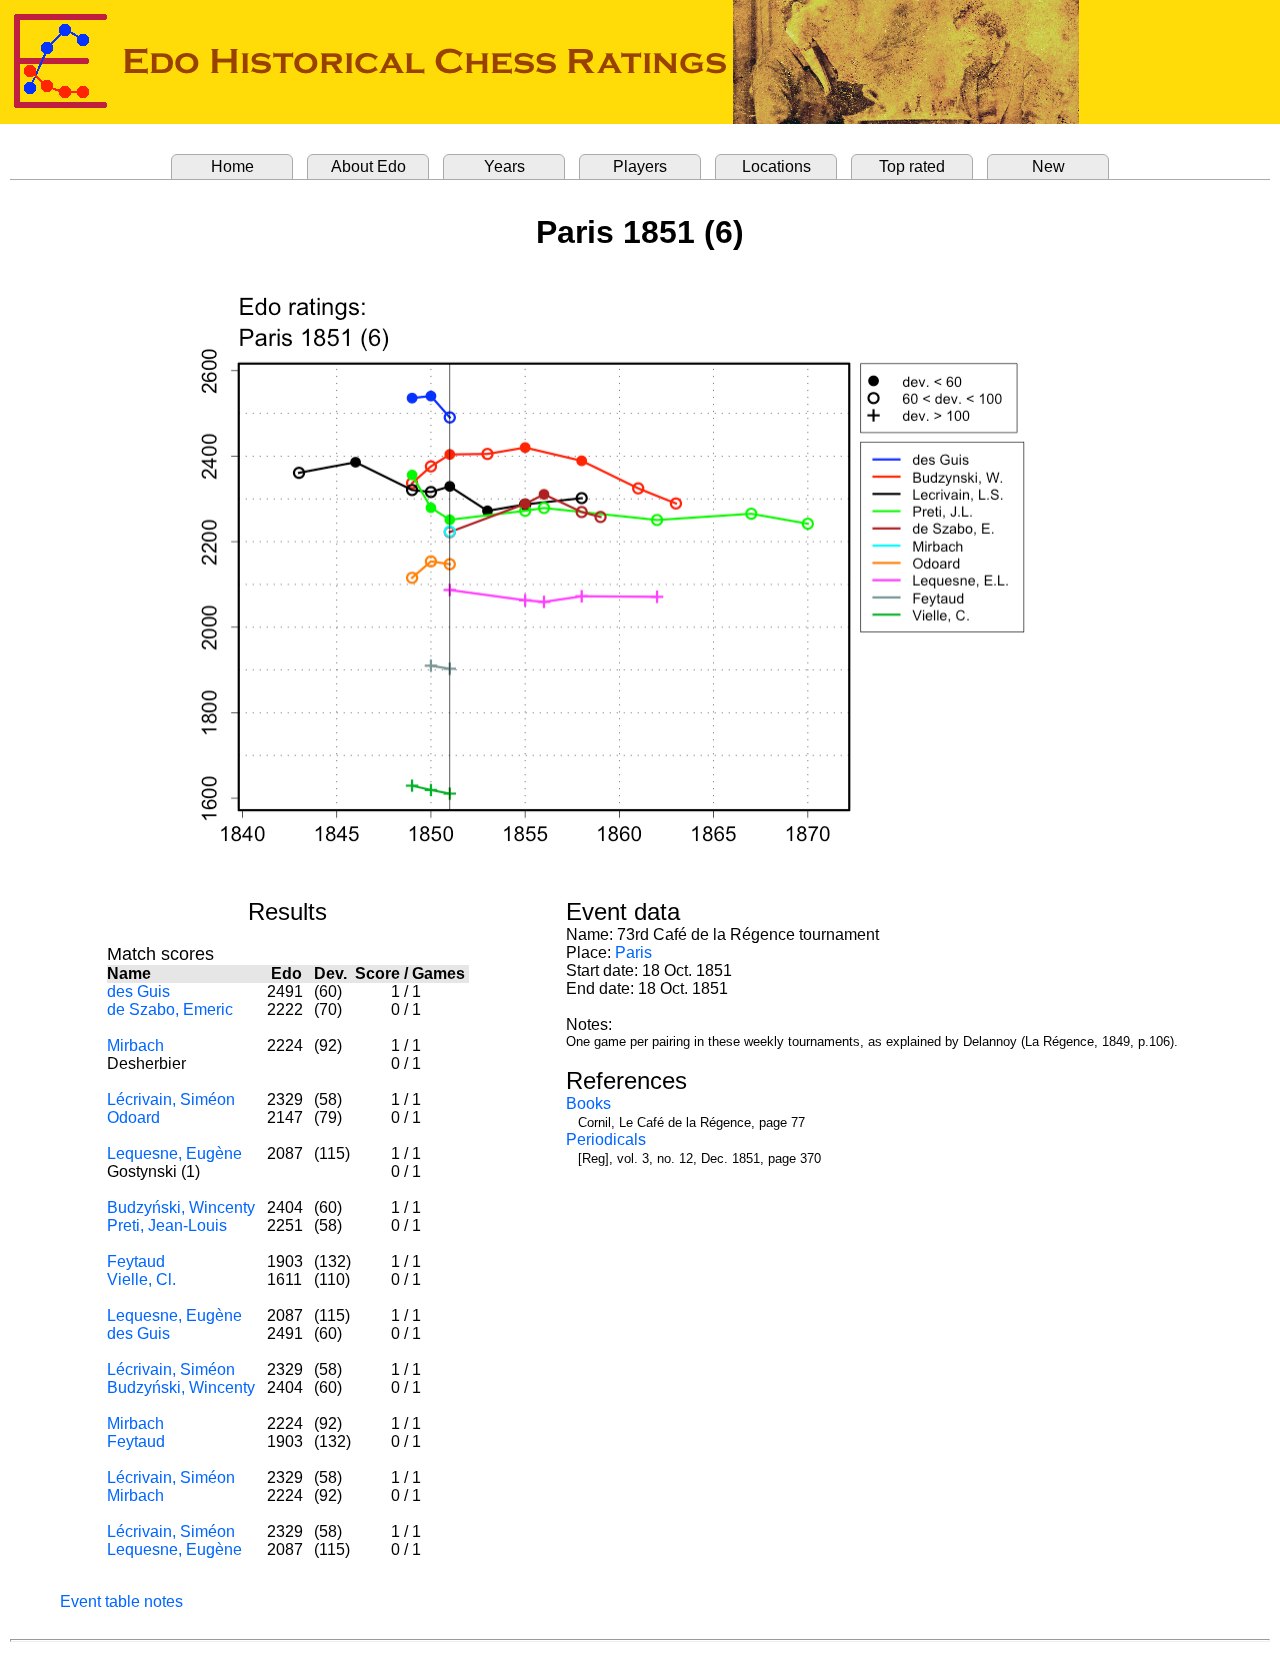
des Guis (138, 991)
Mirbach (135, 1045)
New (1048, 166)
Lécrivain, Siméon (171, 1099)
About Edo (368, 166)
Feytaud (136, 1261)
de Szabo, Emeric (170, 1009)
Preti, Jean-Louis (167, 1225)
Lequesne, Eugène (174, 1153)
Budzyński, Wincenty (181, 1207)
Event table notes (121, 1601)
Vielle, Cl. (141, 1279)
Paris (633, 952)
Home (232, 166)
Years (504, 166)
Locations (776, 166)
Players (640, 166)
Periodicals (606, 1139)
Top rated (912, 166)
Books (588, 1103)
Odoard (133, 1117)
